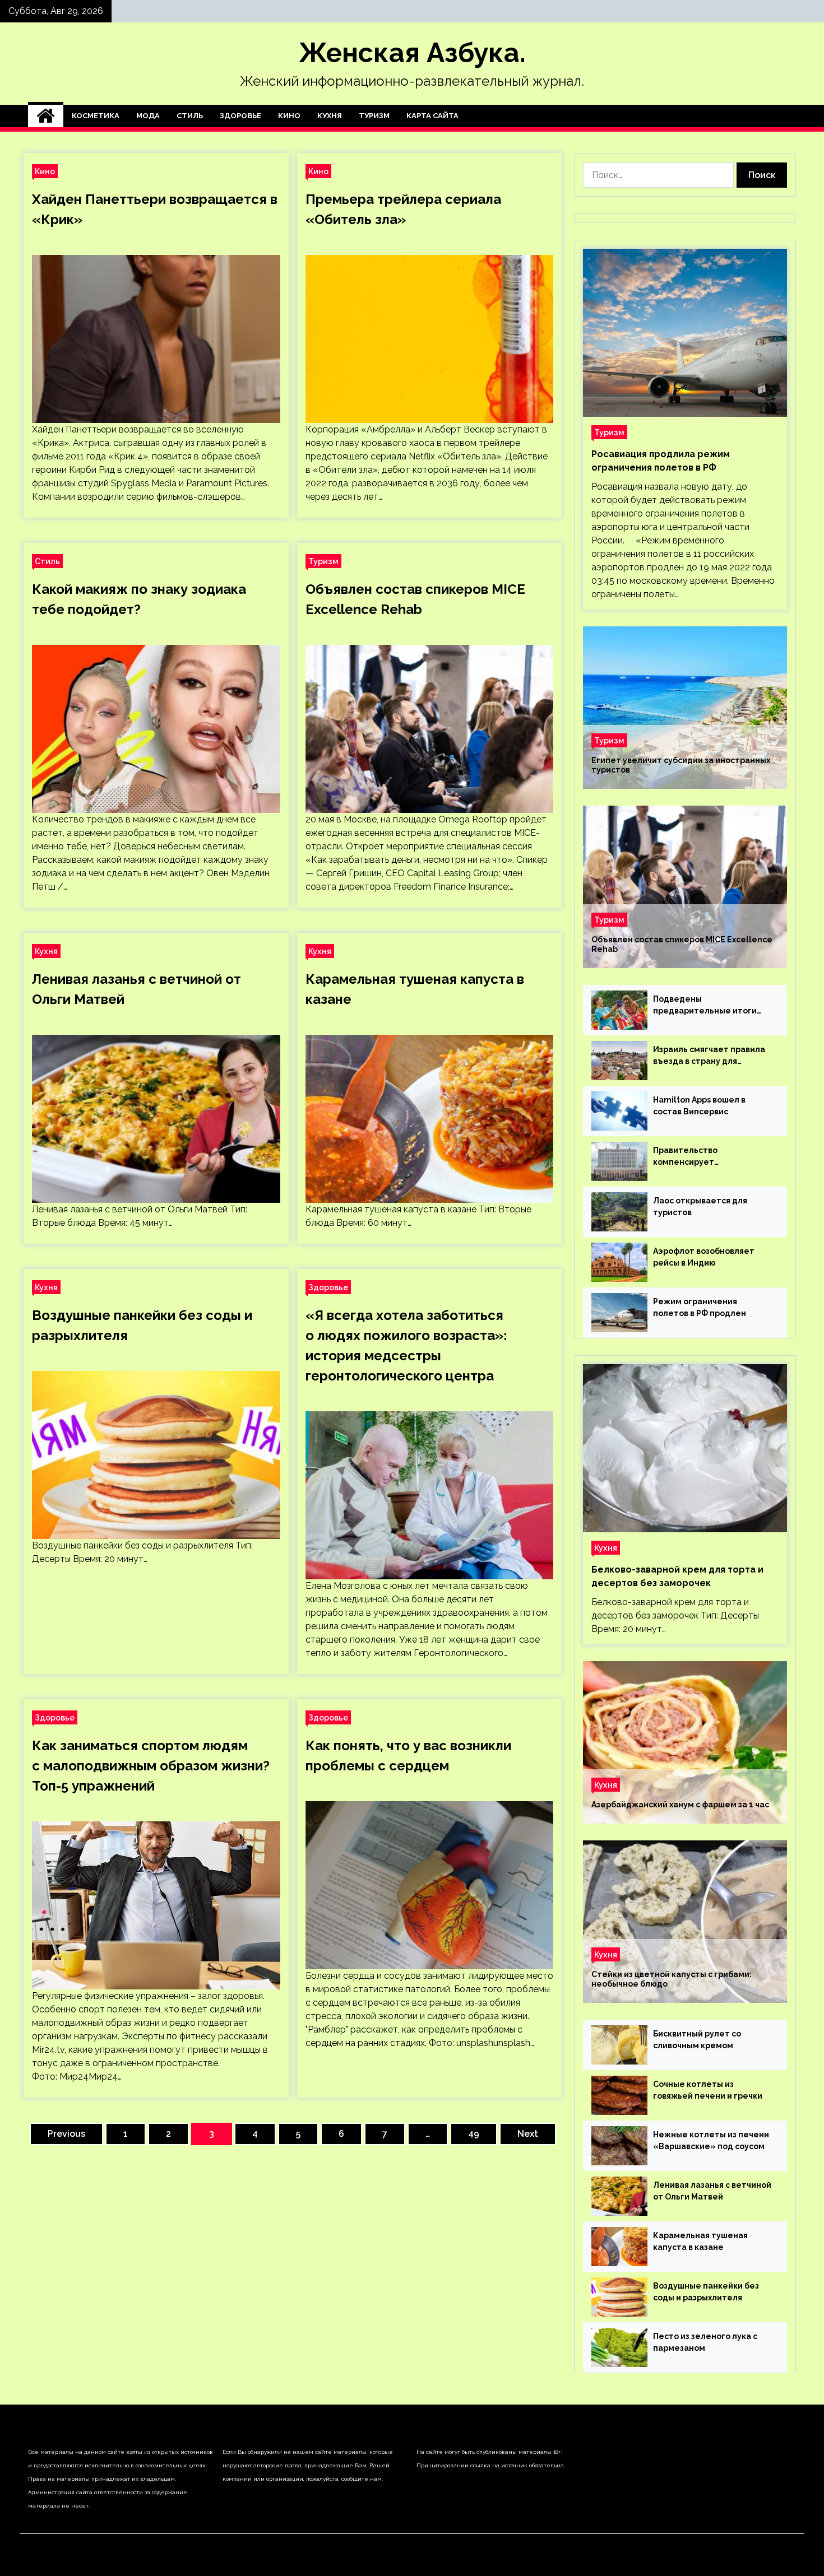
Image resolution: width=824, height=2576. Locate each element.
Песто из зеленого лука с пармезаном (705, 2342)
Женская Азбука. (412, 53)
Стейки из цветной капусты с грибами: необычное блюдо (672, 1979)
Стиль (190, 116)
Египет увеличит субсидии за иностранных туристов (681, 765)
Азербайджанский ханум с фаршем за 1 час (680, 1805)
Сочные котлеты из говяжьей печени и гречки (708, 2090)
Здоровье (240, 116)
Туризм (374, 116)
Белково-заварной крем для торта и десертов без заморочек (677, 1576)
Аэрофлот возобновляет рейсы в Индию (704, 1257)
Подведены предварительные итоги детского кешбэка (705, 1006)
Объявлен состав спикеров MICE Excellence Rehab (682, 944)
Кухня (330, 116)
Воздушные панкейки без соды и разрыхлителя (706, 2292)
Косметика (96, 116)
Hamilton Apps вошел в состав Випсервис (699, 1106)
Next (528, 2134)
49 (474, 2134)
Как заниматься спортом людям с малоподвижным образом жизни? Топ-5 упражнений (151, 1766)
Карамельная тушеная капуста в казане (700, 2241)
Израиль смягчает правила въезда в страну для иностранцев (709, 1056)
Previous (66, 2134)
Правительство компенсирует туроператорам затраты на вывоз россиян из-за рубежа (711, 1157)
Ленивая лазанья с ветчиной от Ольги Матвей (712, 2191)
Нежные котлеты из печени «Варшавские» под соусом (711, 2140)
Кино (289, 116)
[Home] (46, 116)
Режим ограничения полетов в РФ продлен (700, 1307)
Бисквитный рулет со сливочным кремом (697, 2040)
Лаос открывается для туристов (700, 1206)
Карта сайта (432, 116)
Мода (148, 116)
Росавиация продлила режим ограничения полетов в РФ (661, 461)
